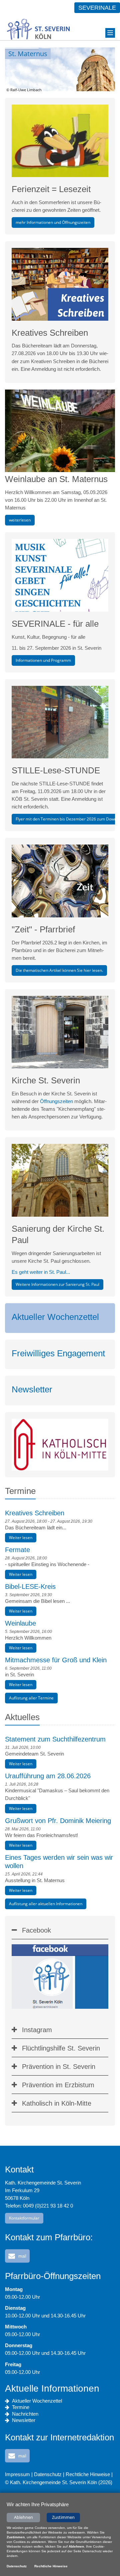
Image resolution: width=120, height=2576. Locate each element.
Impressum (17, 2474)
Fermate (17, 1550)
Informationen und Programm (43, 660)
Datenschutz (48, 2474)
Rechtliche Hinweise (88, 2474)
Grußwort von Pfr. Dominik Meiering (58, 1821)
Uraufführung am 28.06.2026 (48, 1776)
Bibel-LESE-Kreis (30, 1586)
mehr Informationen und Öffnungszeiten (53, 222)
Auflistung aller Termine (31, 1698)
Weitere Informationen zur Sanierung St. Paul (57, 1284)
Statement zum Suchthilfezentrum (55, 1739)
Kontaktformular (24, 2218)
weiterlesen (20, 520)
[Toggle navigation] (110, 33)
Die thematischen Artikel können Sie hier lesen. (59, 970)
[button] (17, 2256)
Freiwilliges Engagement (58, 1353)
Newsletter (32, 1389)
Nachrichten (25, 2414)
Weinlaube (20, 1623)
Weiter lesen (21, 1538)
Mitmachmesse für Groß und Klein (56, 1660)
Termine (21, 2407)
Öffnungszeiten (56, 1101)
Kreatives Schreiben (35, 1513)
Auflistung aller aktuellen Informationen (46, 1904)
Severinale (97, 8)
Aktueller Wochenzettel (55, 1317)
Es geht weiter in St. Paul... (41, 1272)
